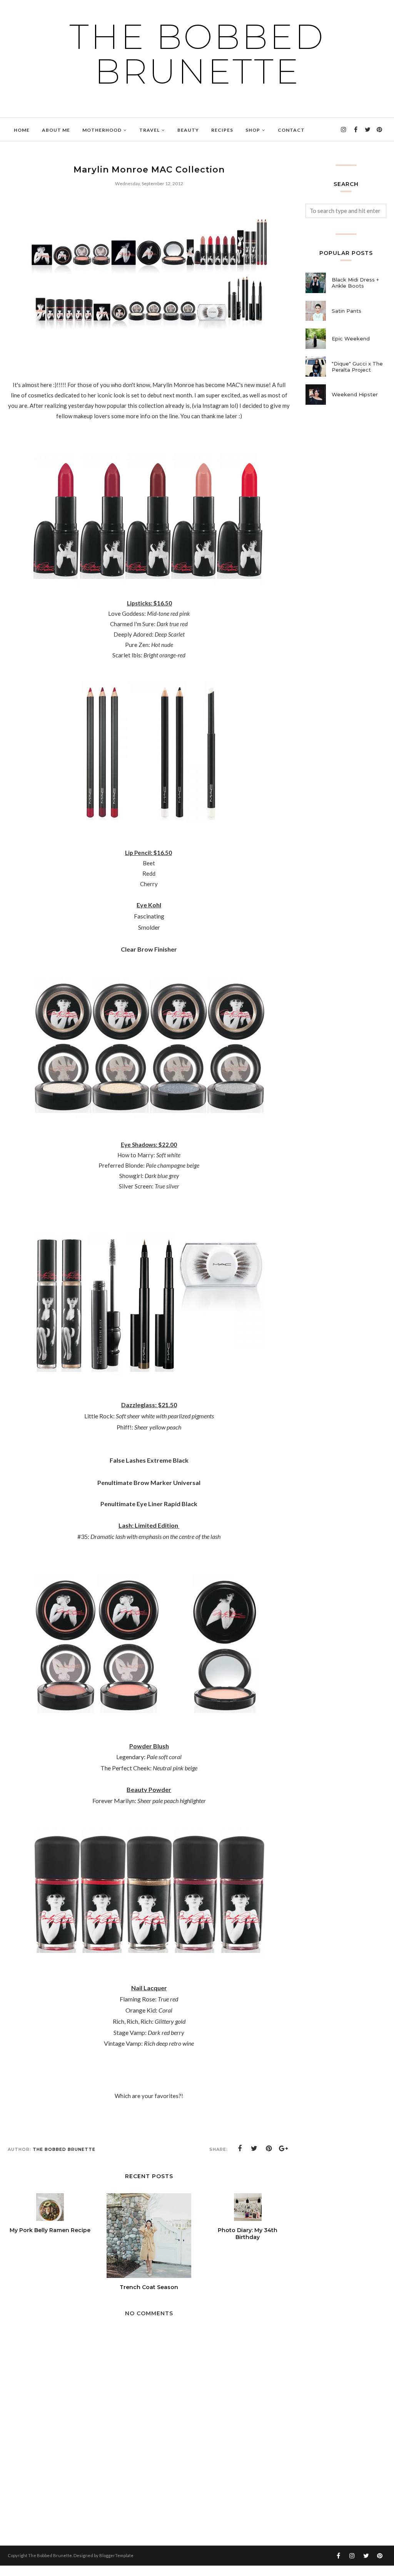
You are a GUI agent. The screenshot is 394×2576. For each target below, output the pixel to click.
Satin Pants (346, 311)
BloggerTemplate (116, 2555)
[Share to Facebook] (240, 2149)
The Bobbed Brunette (197, 54)
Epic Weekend (351, 339)
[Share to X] (254, 2149)
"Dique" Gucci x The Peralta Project (357, 367)
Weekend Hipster (355, 394)
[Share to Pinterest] (269, 2149)
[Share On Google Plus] (284, 2149)
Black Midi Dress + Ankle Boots (355, 283)
